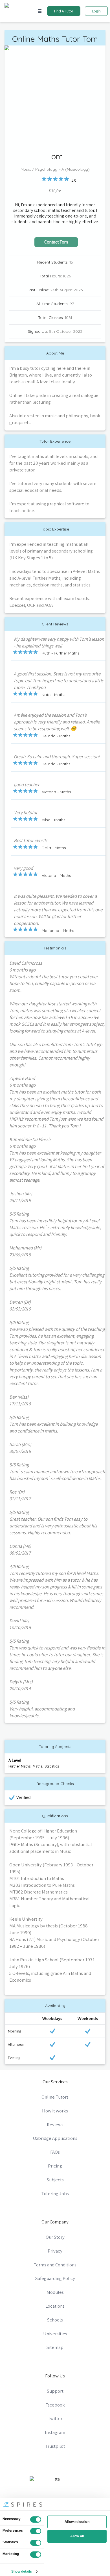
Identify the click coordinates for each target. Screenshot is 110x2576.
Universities (55, 2334)
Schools (55, 2320)
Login (96, 11)
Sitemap (55, 2347)
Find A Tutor (64, 11)
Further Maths (19, 1766)
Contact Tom (56, 242)
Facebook (55, 2405)
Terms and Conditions (55, 2265)
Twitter (55, 2418)
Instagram (55, 2432)
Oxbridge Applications (55, 2138)
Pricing (55, 2166)
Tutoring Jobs (55, 2194)
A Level (15, 1760)
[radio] (44, 179)
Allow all (77, 2536)
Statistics (52, 1766)
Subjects (55, 2180)
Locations (55, 2306)
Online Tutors (55, 2097)
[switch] (36, 2531)
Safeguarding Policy (55, 2278)
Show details (22, 2571)
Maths (38, 1766)
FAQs (55, 2152)
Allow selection (77, 2522)
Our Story (55, 2237)
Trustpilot (55, 2446)
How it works (55, 2111)
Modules (55, 2292)
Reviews (55, 2125)
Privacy (55, 2251)
